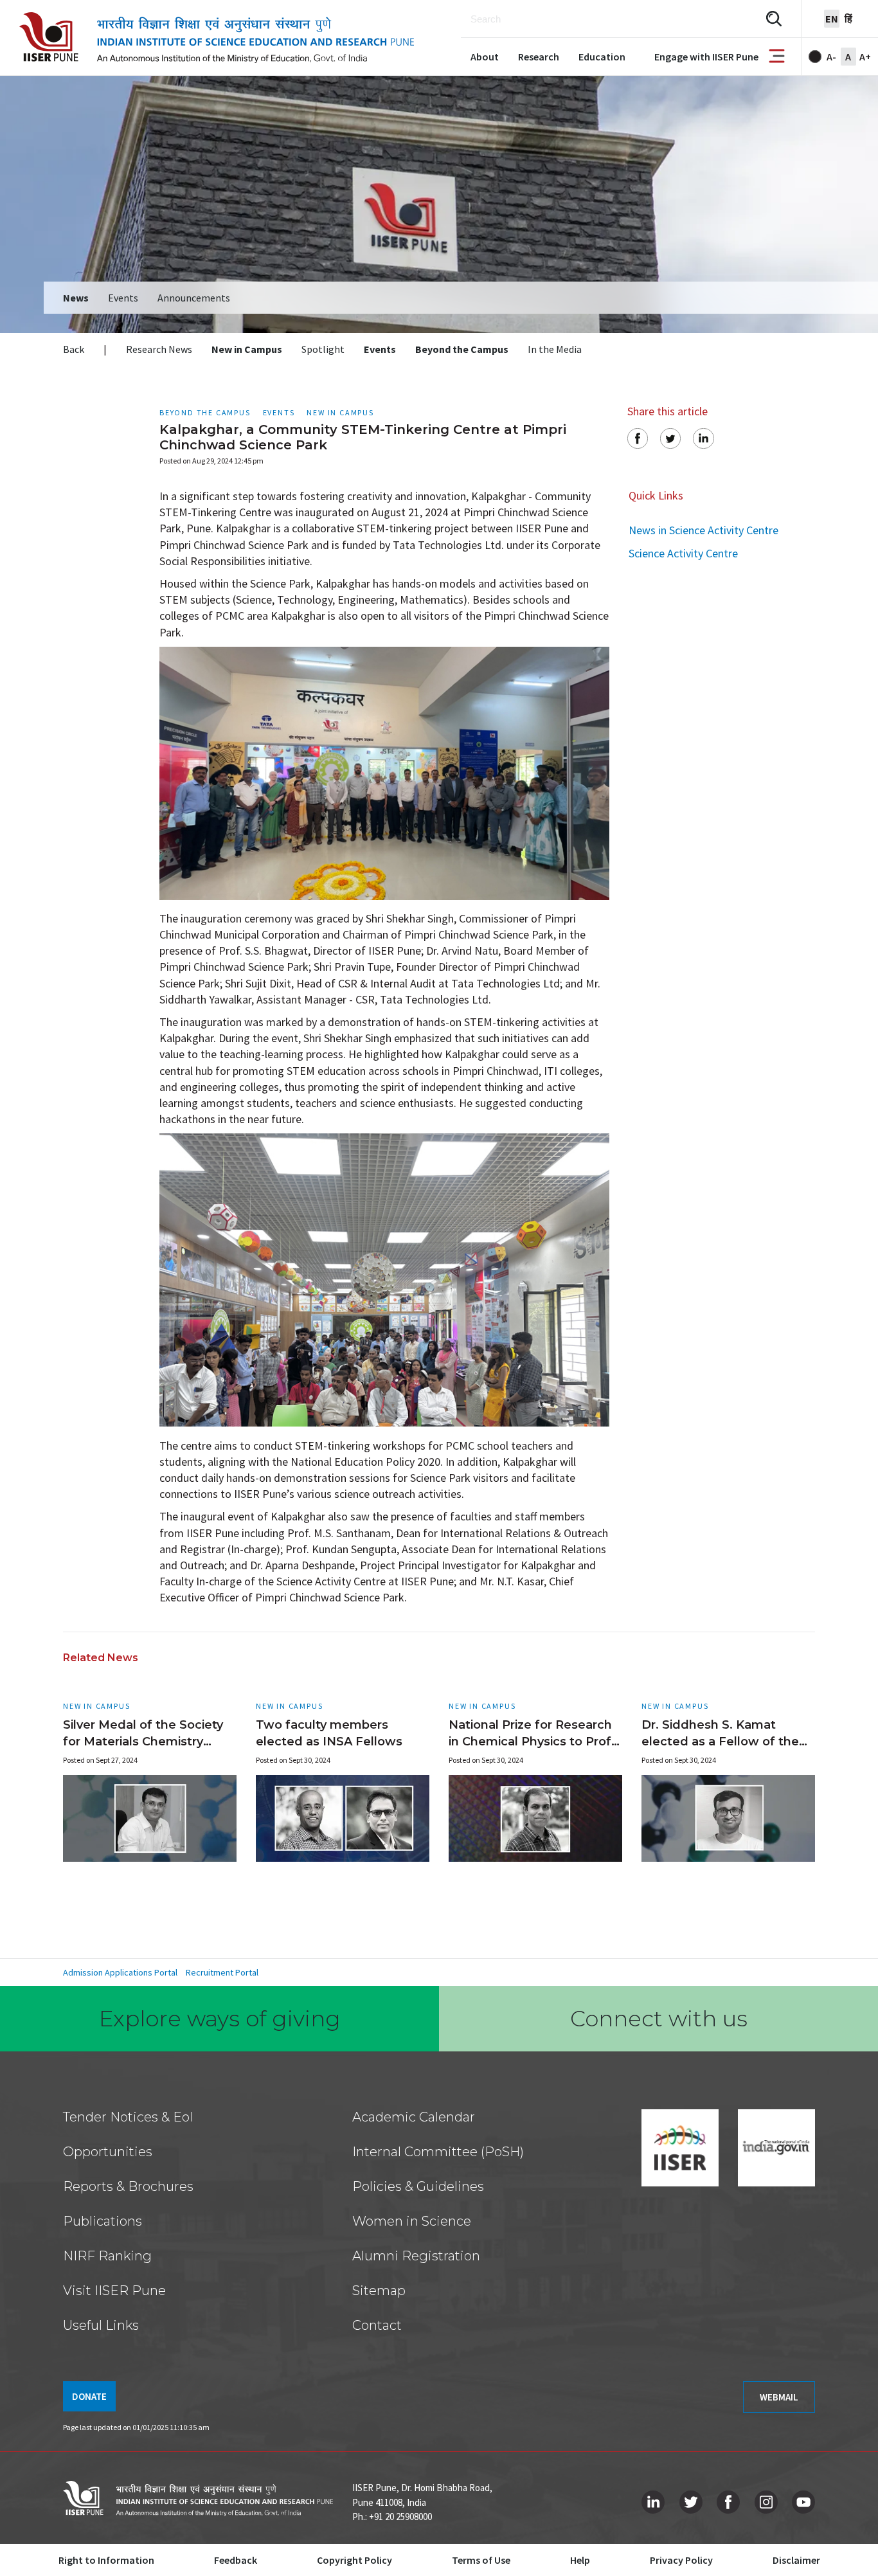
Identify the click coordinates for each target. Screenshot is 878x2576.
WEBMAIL (779, 2397)
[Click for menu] (777, 57)
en (832, 19)
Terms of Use (481, 2560)
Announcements (194, 298)
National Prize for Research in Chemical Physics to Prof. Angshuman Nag (532, 1742)
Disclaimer (796, 2560)
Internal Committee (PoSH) (438, 2152)
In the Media (555, 349)
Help (580, 2560)
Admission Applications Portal (120, 1972)
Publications (103, 2221)
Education (602, 57)
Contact (377, 2325)
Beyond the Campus (462, 349)
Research (539, 57)
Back (74, 349)
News (76, 298)
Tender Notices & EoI (128, 2117)
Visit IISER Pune (114, 2291)
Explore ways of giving (220, 2019)
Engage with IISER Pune (706, 57)
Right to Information (106, 2560)
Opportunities (108, 2152)
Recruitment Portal (222, 1972)
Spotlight (323, 349)
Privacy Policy (681, 2560)
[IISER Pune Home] (217, 38)
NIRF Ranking (107, 2256)
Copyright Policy (354, 2560)
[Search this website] (774, 19)
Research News (159, 349)
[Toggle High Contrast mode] (815, 57)
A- (831, 57)
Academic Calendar (414, 2117)
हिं (848, 19)
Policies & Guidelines (418, 2186)
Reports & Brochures (128, 2186)
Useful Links (101, 2325)
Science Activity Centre (683, 553)
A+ (865, 57)
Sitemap (379, 2291)
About (485, 57)
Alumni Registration (416, 2256)
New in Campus (247, 349)
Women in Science (412, 2221)
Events (123, 298)
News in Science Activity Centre (703, 530)
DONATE (89, 2396)
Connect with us (659, 2019)
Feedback (236, 2560)
